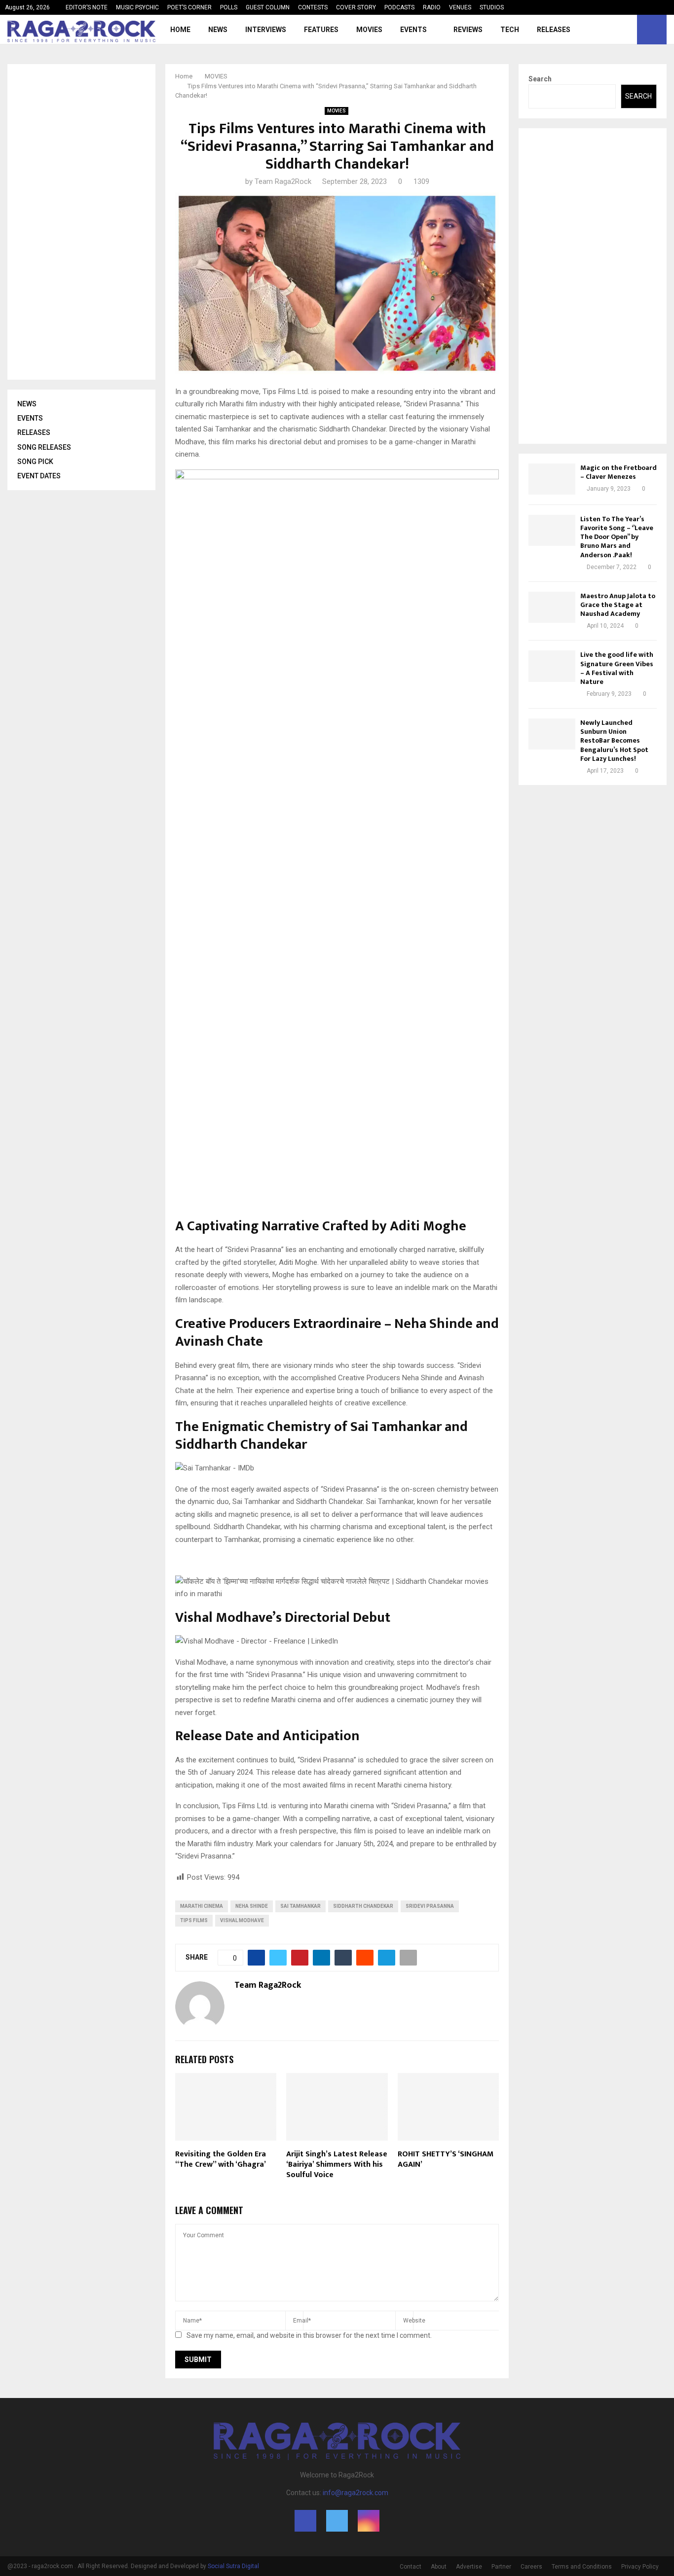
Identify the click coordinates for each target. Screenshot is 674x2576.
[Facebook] (605, 30)
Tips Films (194, 1920)
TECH (510, 30)
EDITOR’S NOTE (87, 7)
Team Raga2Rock (283, 181)
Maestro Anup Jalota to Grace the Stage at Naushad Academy (618, 605)
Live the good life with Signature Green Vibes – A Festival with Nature (617, 668)
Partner (501, 2567)
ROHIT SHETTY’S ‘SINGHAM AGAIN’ (446, 2159)
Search (540, 79)
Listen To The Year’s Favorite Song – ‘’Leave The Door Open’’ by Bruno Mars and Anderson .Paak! (617, 537)
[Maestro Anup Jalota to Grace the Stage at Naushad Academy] (552, 607)
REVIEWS (468, 30)
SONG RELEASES (44, 447)
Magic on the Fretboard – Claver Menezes (618, 472)
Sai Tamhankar (300, 1906)
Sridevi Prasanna (430, 1906)
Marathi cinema (202, 1906)
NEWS (218, 30)
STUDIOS (492, 7)
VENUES (460, 7)
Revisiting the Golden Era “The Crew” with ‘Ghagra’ (221, 2159)
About (439, 2567)
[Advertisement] (91, 222)
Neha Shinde (252, 1906)
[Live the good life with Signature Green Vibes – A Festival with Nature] (552, 666)
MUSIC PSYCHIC (137, 7)
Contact (411, 2567)
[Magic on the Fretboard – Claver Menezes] (552, 479)
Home (180, 30)
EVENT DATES (39, 476)
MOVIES (369, 30)
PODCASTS (399, 7)
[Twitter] (616, 30)
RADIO (432, 7)
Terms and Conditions (582, 2567)
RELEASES (554, 30)
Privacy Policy (640, 2567)
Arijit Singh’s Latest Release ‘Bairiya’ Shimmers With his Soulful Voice (337, 2165)
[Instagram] (627, 30)
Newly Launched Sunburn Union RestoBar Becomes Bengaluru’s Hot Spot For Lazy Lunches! (614, 741)
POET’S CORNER (189, 7)
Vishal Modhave (242, 1920)
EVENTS (413, 30)
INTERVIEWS (266, 30)
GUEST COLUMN (268, 7)
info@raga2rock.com (356, 2493)
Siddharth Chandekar (363, 1906)
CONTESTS (313, 7)
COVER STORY (356, 7)
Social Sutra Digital (233, 2566)
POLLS (229, 7)
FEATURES (321, 30)
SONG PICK (35, 462)
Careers (531, 2567)
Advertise (469, 2567)
